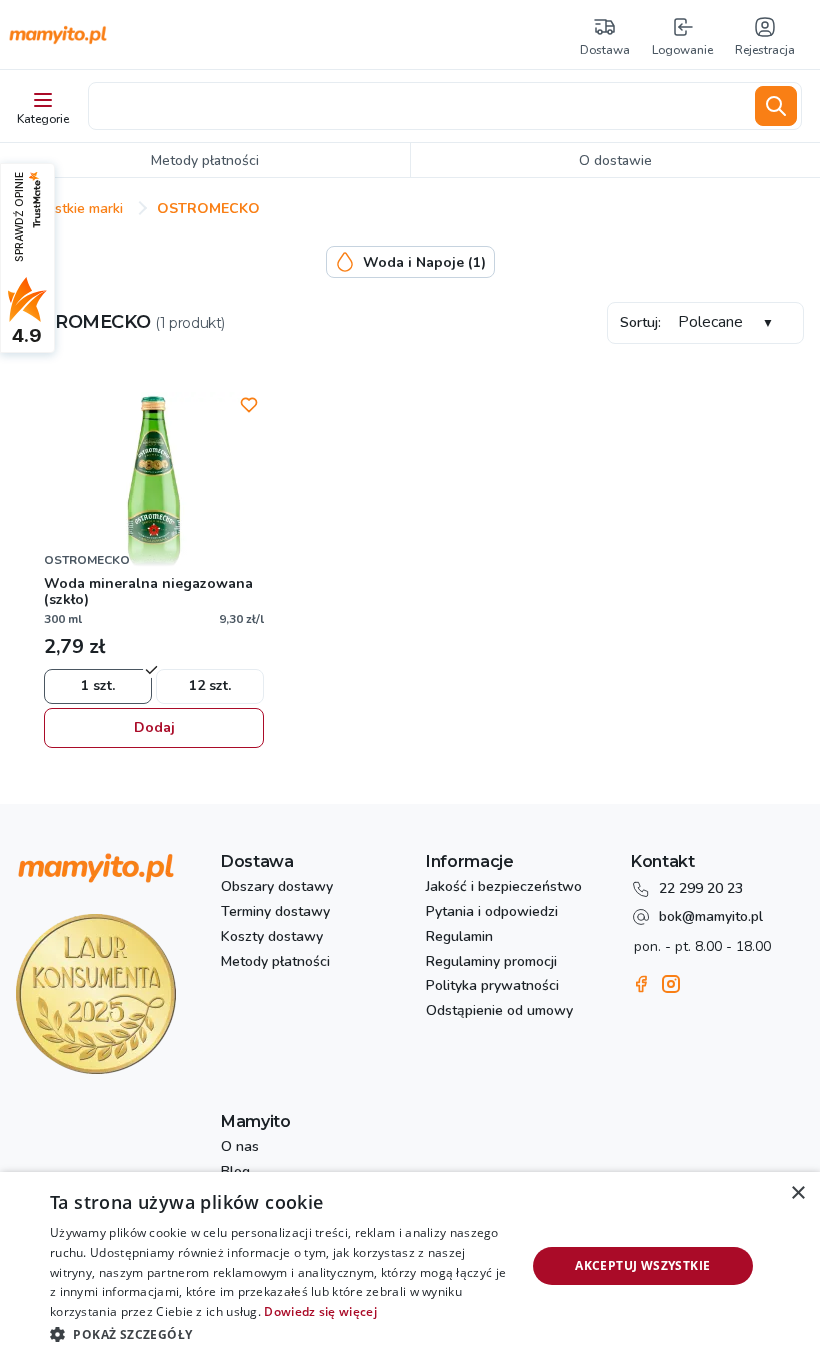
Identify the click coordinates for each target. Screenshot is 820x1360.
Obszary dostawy (277, 887)
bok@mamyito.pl (711, 916)
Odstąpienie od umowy (499, 1011)
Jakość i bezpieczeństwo (504, 887)
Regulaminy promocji (491, 962)
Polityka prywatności (492, 986)
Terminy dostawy (275, 912)
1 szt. (98, 685)
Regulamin (459, 937)
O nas (240, 1147)
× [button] (797, 1193)
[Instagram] (671, 984)
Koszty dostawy (272, 937)
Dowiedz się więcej (320, 1311)
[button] (281, 1333)
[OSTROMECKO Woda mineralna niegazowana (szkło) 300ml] (154, 482)
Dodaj (154, 727)
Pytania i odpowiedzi (492, 912)
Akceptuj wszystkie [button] (642, 1265)
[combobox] (418, 106)
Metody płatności (275, 962)
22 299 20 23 (701, 888)
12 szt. (210, 685)
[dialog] (410, 1266)
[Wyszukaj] (776, 106)
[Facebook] (641, 984)
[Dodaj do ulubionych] (249, 405)
